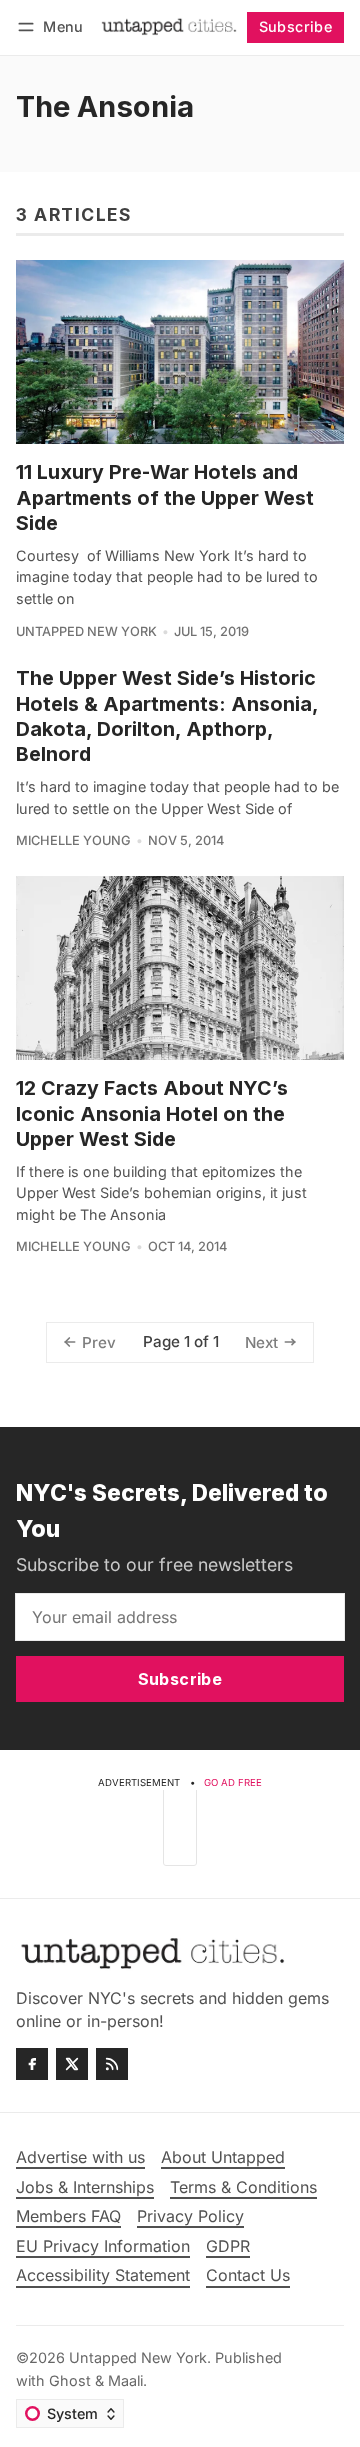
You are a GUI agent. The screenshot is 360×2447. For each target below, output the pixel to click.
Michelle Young (73, 840)
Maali (125, 2380)
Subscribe (296, 26)
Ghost (70, 2380)
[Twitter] (72, 2064)
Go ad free (233, 1782)
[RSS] (112, 2064)
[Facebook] (32, 2064)
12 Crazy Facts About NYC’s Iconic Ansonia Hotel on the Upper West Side (152, 1113)
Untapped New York (86, 631)
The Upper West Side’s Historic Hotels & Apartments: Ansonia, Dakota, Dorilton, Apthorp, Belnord (167, 716)
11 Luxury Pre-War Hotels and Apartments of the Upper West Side (165, 497)
